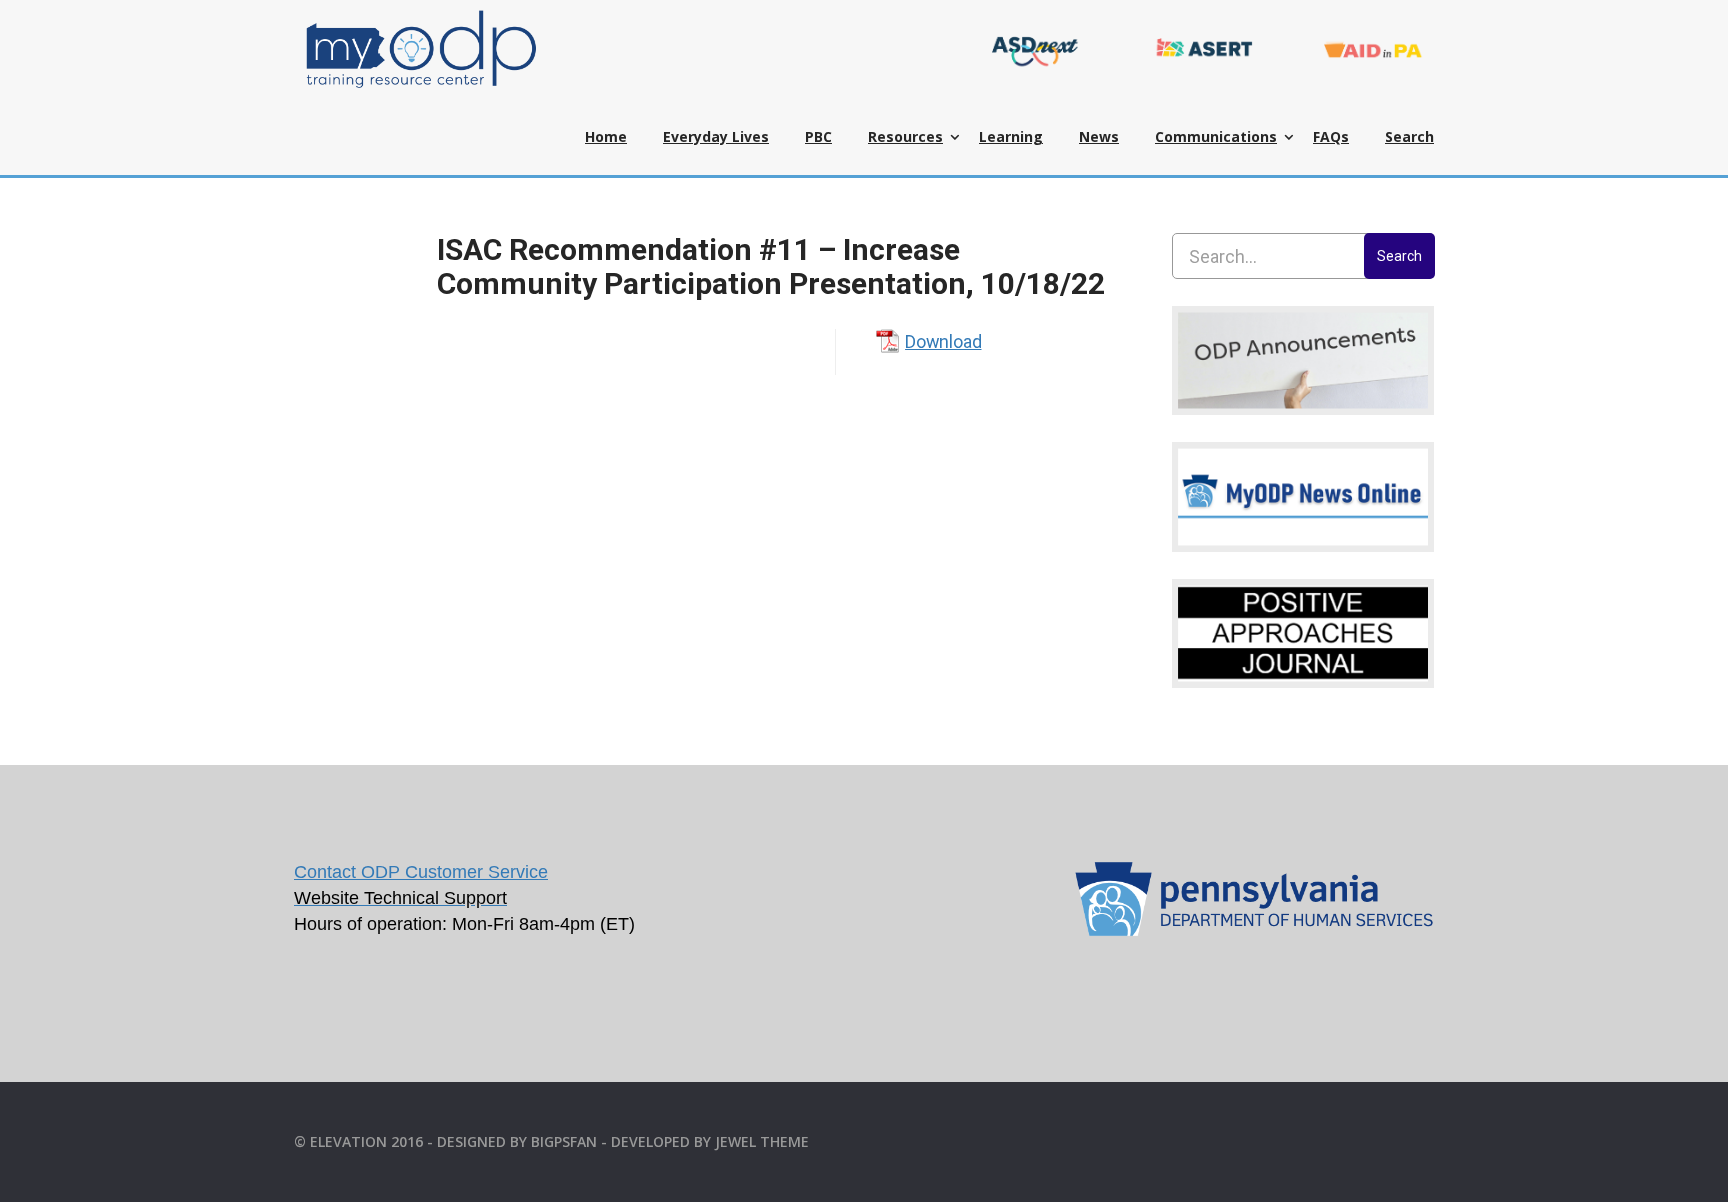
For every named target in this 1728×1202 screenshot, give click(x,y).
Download (943, 341)
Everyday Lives (716, 136)
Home (606, 136)
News (1099, 136)
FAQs (1331, 136)
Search (1409, 136)
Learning (1011, 136)
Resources (905, 136)
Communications (1216, 136)
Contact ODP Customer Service (421, 872)
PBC (818, 136)
